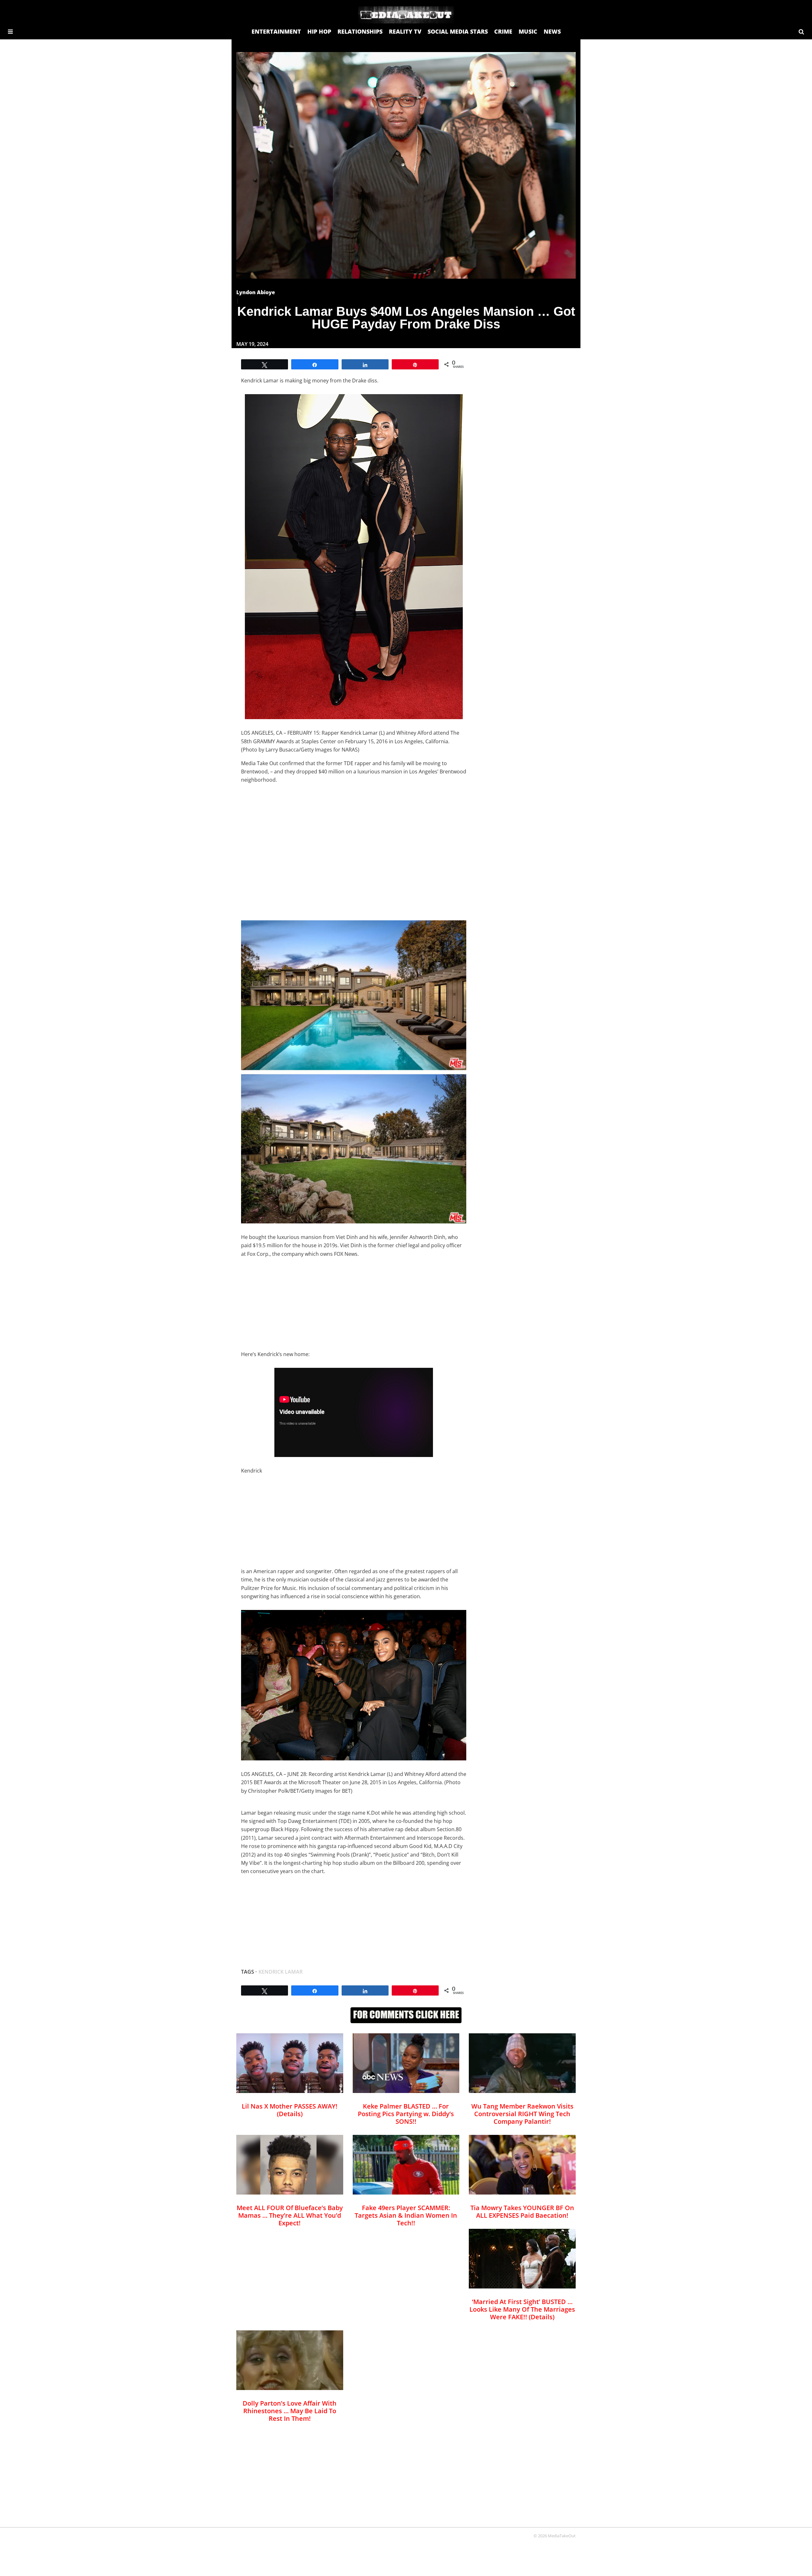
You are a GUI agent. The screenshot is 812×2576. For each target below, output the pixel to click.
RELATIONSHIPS (360, 31)
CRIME (503, 31)
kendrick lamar (281, 1972)
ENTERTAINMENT (276, 31)
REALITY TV (405, 31)
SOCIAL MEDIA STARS (458, 31)
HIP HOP (319, 31)
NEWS (552, 31)
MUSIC (528, 31)
